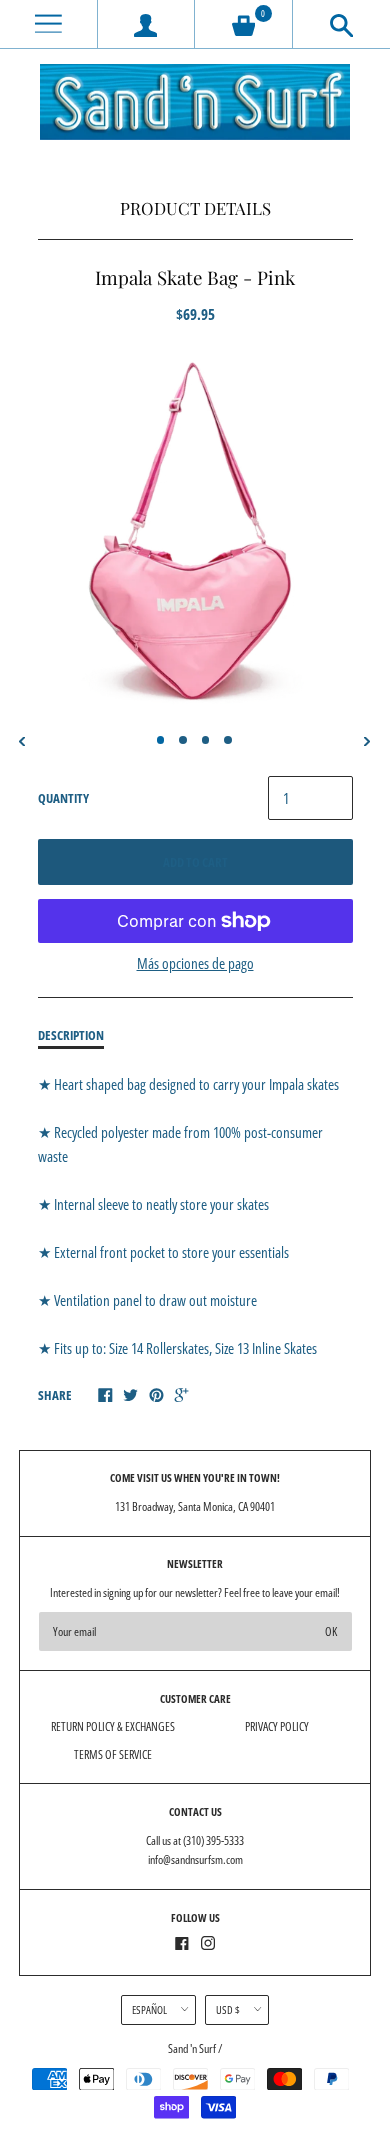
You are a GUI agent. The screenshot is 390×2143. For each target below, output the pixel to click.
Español (149, 2009)
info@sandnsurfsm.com (195, 1859)
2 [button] (183, 740)
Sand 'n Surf (193, 2048)
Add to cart (195, 862)
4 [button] (228, 740)
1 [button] (161, 740)
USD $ (228, 2009)
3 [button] (206, 740)
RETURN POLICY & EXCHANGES (113, 1726)
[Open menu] (48, 24)
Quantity (63, 798)
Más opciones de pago (195, 963)
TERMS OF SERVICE (113, 1754)
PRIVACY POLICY (277, 1726)
